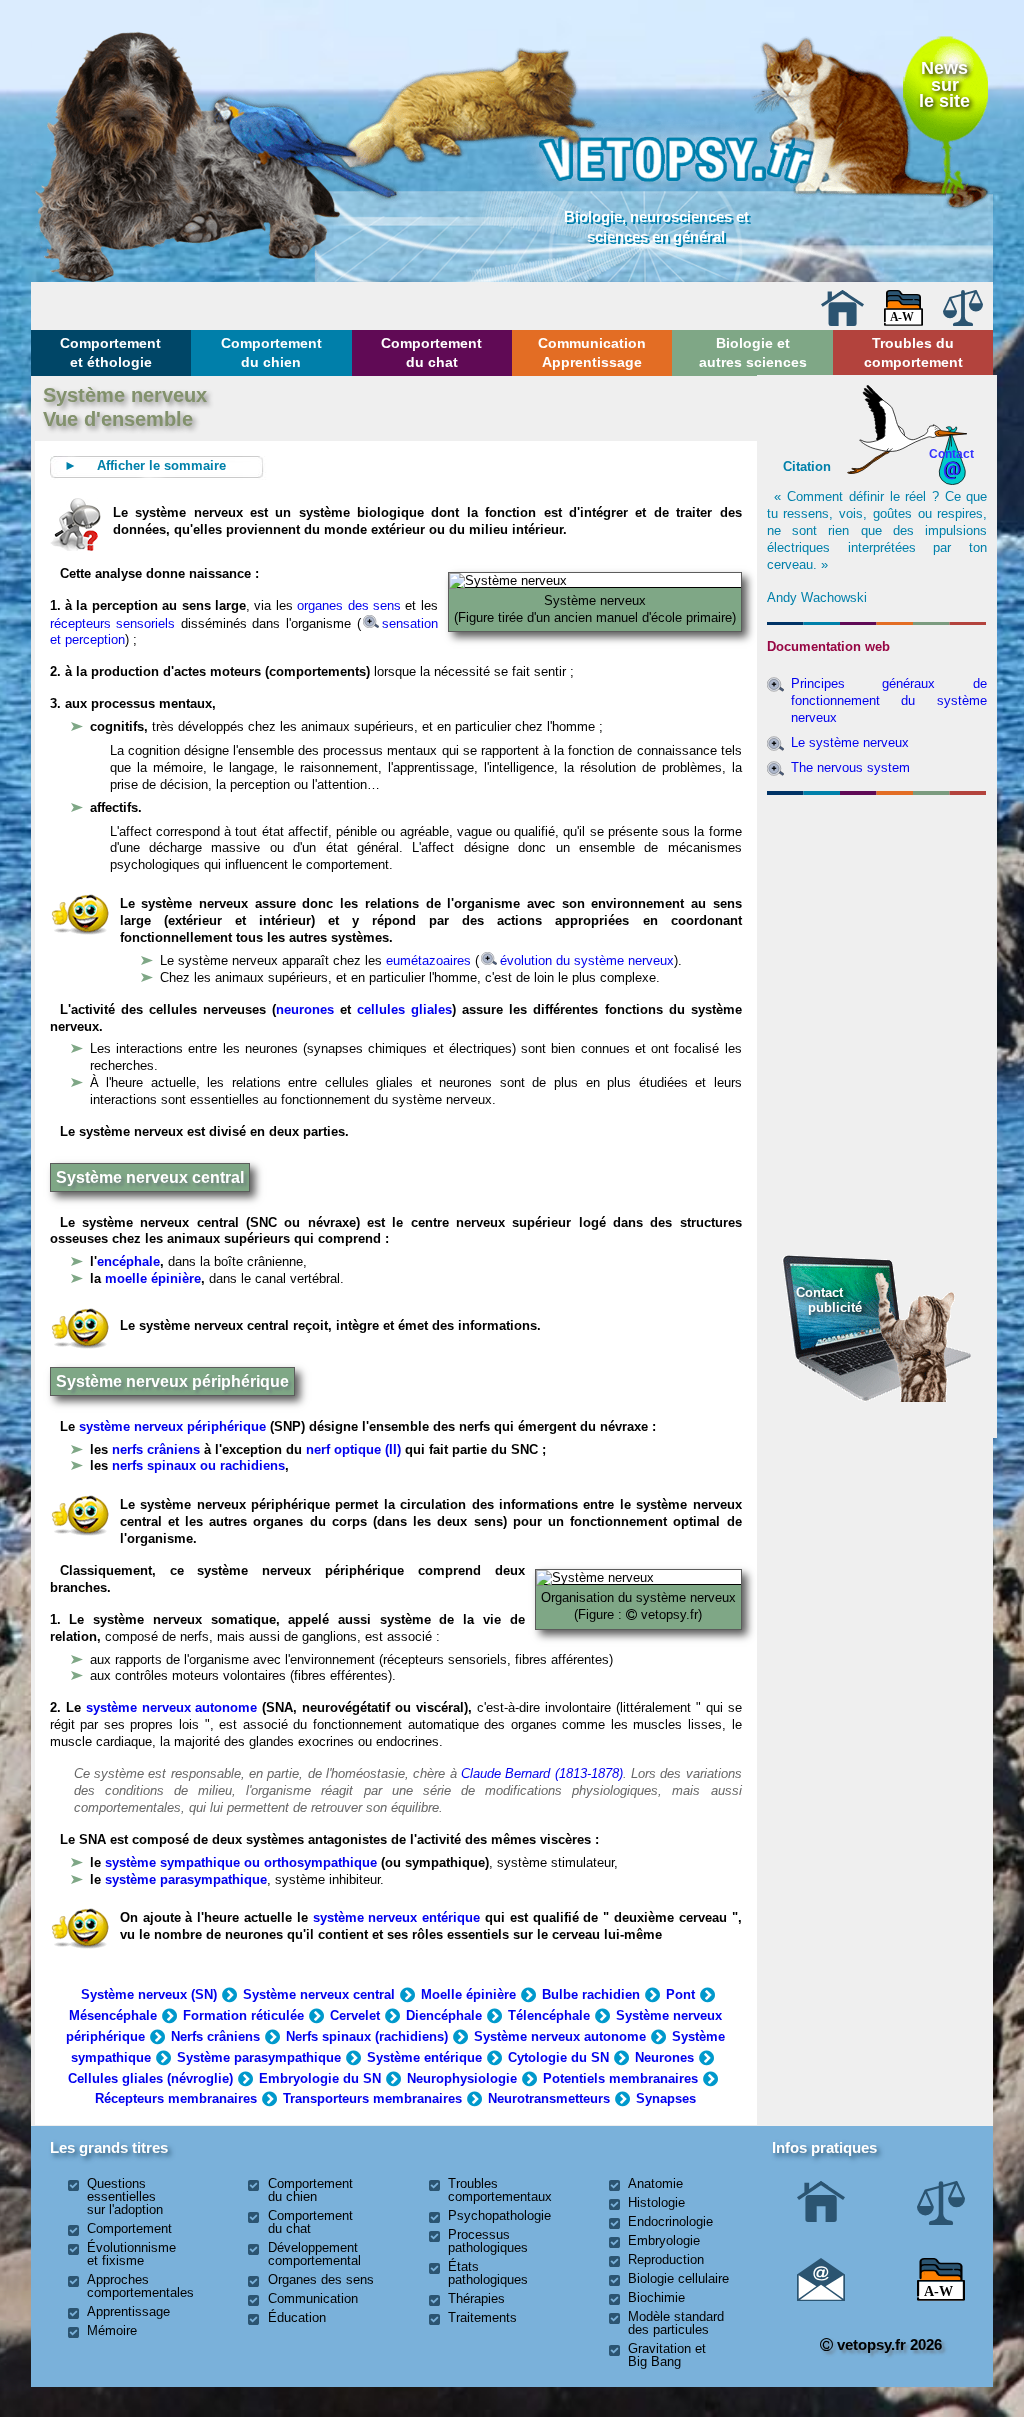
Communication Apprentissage (592, 352)
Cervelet (355, 2015)
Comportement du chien (271, 352)
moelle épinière (153, 1278)
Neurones (664, 2057)
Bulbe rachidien (591, 1994)
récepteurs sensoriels (113, 623)
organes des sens (349, 605)
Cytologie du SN (558, 2057)
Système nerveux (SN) (149, 1994)
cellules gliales (404, 1009)
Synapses (666, 2098)
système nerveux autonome (172, 1707)
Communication (313, 2298)
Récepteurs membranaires (176, 2098)
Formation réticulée (243, 2015)
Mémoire (112, 2330)
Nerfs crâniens (215, 2036)
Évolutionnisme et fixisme (131, 2254)
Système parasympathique (259, 2057)
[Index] (904, 321)
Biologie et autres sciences (753, 352)
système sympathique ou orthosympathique (241, 1862)
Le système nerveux (850, 742)
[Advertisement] (877, 911)
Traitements (482, 2317)
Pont (680, 1994)
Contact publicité (829, 1299)
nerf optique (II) (351, 1449)
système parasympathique (186, 1879)
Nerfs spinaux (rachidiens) (367, 2036)
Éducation (297, 2317)
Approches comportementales (140, 2286)
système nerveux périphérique (172, 1426)
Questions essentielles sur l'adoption (125, 2196)
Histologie (656, 2202)
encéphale (128, 1261)
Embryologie (664, 2240)
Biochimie (656, 2297)
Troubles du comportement (913, 352)
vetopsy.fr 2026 (887, 2344)
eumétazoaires (428, 960)
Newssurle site (944, 84)
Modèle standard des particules (676, 2323)
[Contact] (821, 2296)
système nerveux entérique (397, 1917)
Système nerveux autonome (560, 2036)
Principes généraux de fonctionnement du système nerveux (889, 700)
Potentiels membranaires (620, 2078)
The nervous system (850, 767)
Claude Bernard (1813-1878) (542, 1773)
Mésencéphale (113, 2015)
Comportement (129, 2228)
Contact (951, 453)
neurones (305, 1009)
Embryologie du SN (320, 2078)
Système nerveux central (319, 1994)
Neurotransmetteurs (549, 2098)
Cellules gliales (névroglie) (150, 2078)
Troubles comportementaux (500, 2190)
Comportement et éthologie (110, 352)
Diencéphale (444, 2015)
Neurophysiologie (462, 2078)
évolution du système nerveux (587, 960)
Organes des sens (321, 2279)
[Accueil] (842, 321)
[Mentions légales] (963, 321)
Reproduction (666, 2259)
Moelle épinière (468, 1994)
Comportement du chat (431, 352)
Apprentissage (128, 2311)
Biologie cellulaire (678, 2278)
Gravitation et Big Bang (667, 2355)
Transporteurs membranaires (372, 2098)
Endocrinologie (670, 2221)
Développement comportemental (314, 2254)
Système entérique (424, 2057)
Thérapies (476, 2298)
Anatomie (655, 2183)
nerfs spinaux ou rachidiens (198, 1465)
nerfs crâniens (156, 1449)
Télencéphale (549, 2015)
